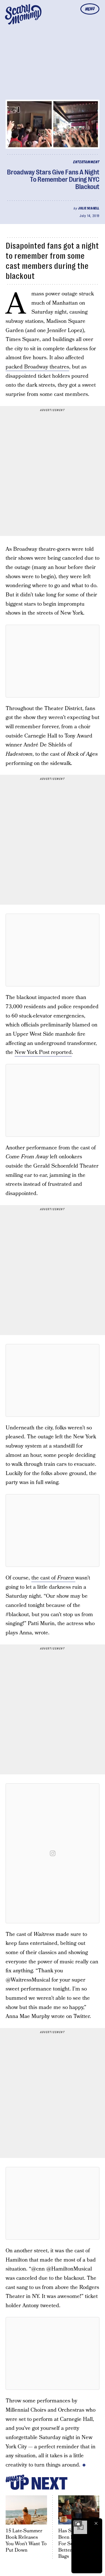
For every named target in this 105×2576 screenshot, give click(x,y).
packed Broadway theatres (37, 367)
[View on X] (53, 661)
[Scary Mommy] (23, 14)
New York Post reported (43, 1052)
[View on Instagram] (53, 1853)
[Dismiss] (96, 2523)
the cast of (53, 1578)
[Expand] (78, 2523)
